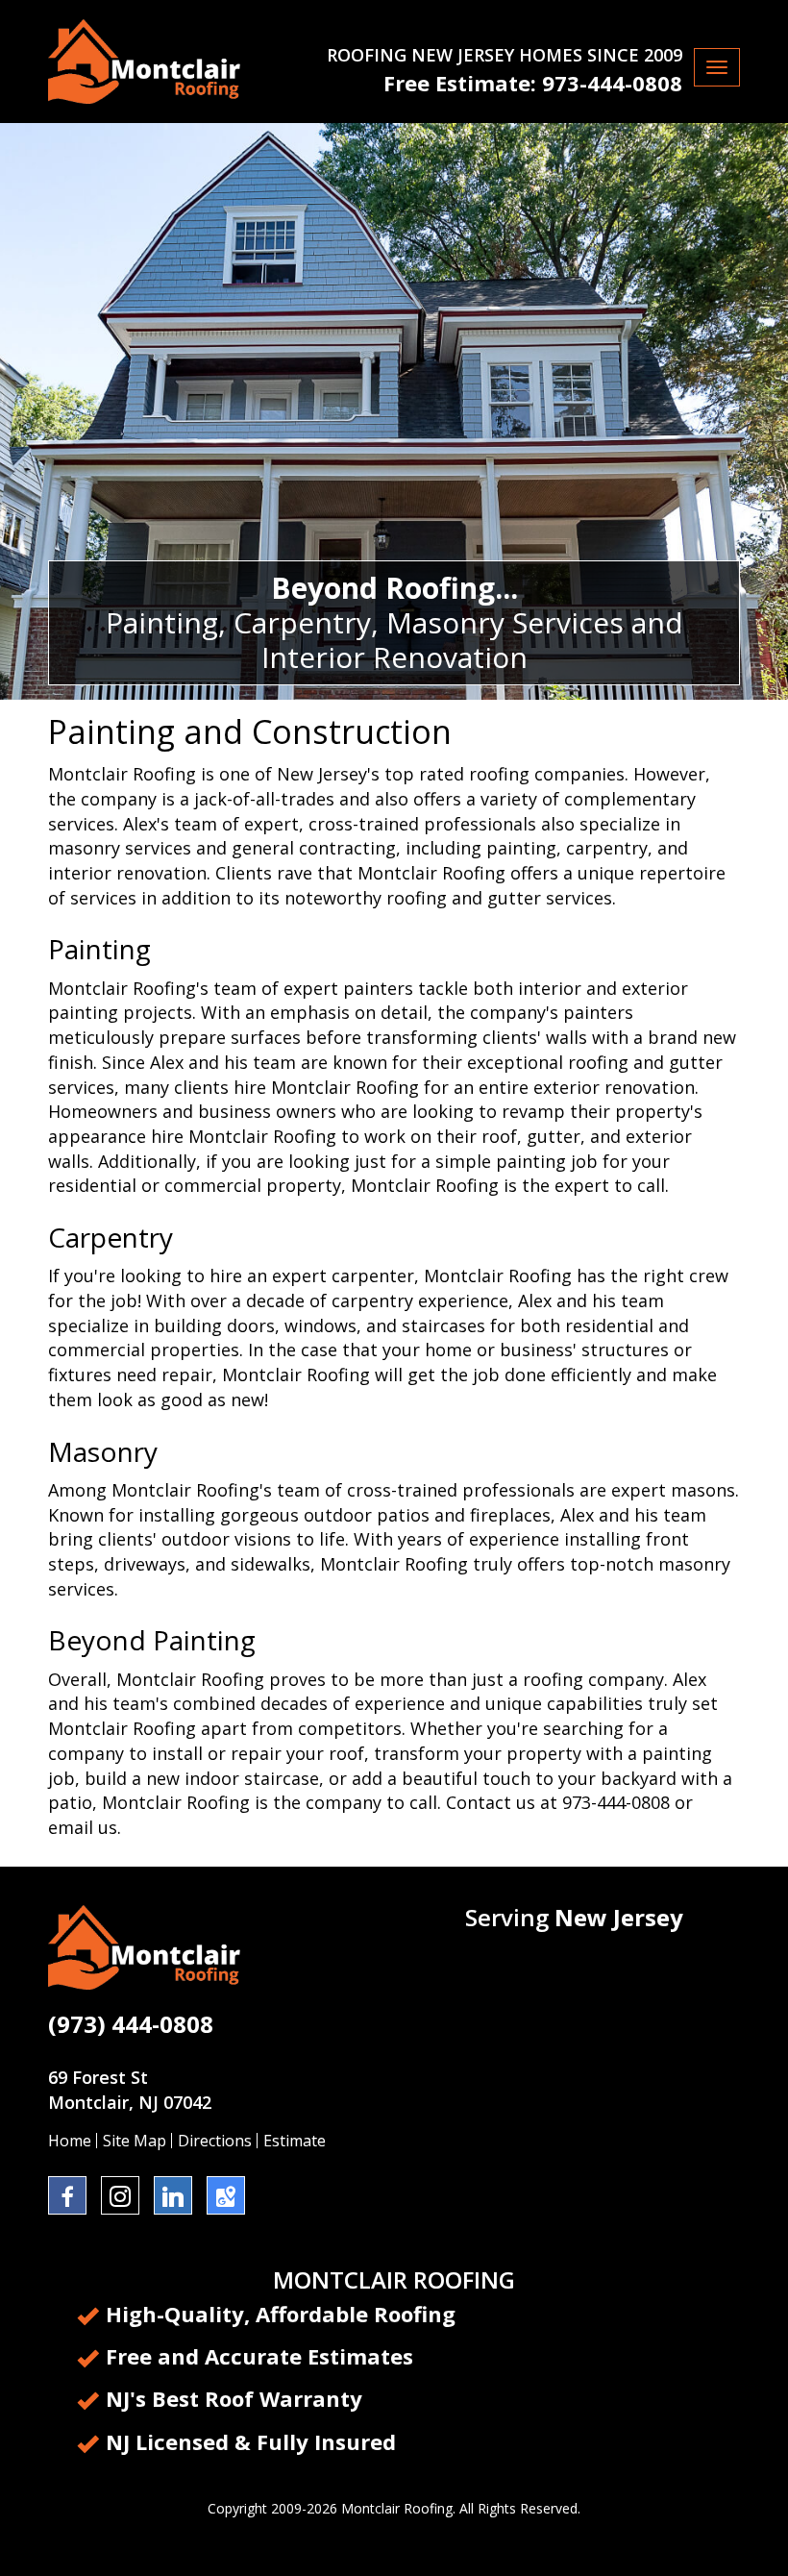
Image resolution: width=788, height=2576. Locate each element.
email (71, 1827)
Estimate (295, 2141)
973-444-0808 (612, 83)
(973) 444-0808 (131, 2024)
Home (70, 2141)
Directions (215, 2141)
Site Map (135, 2141)
